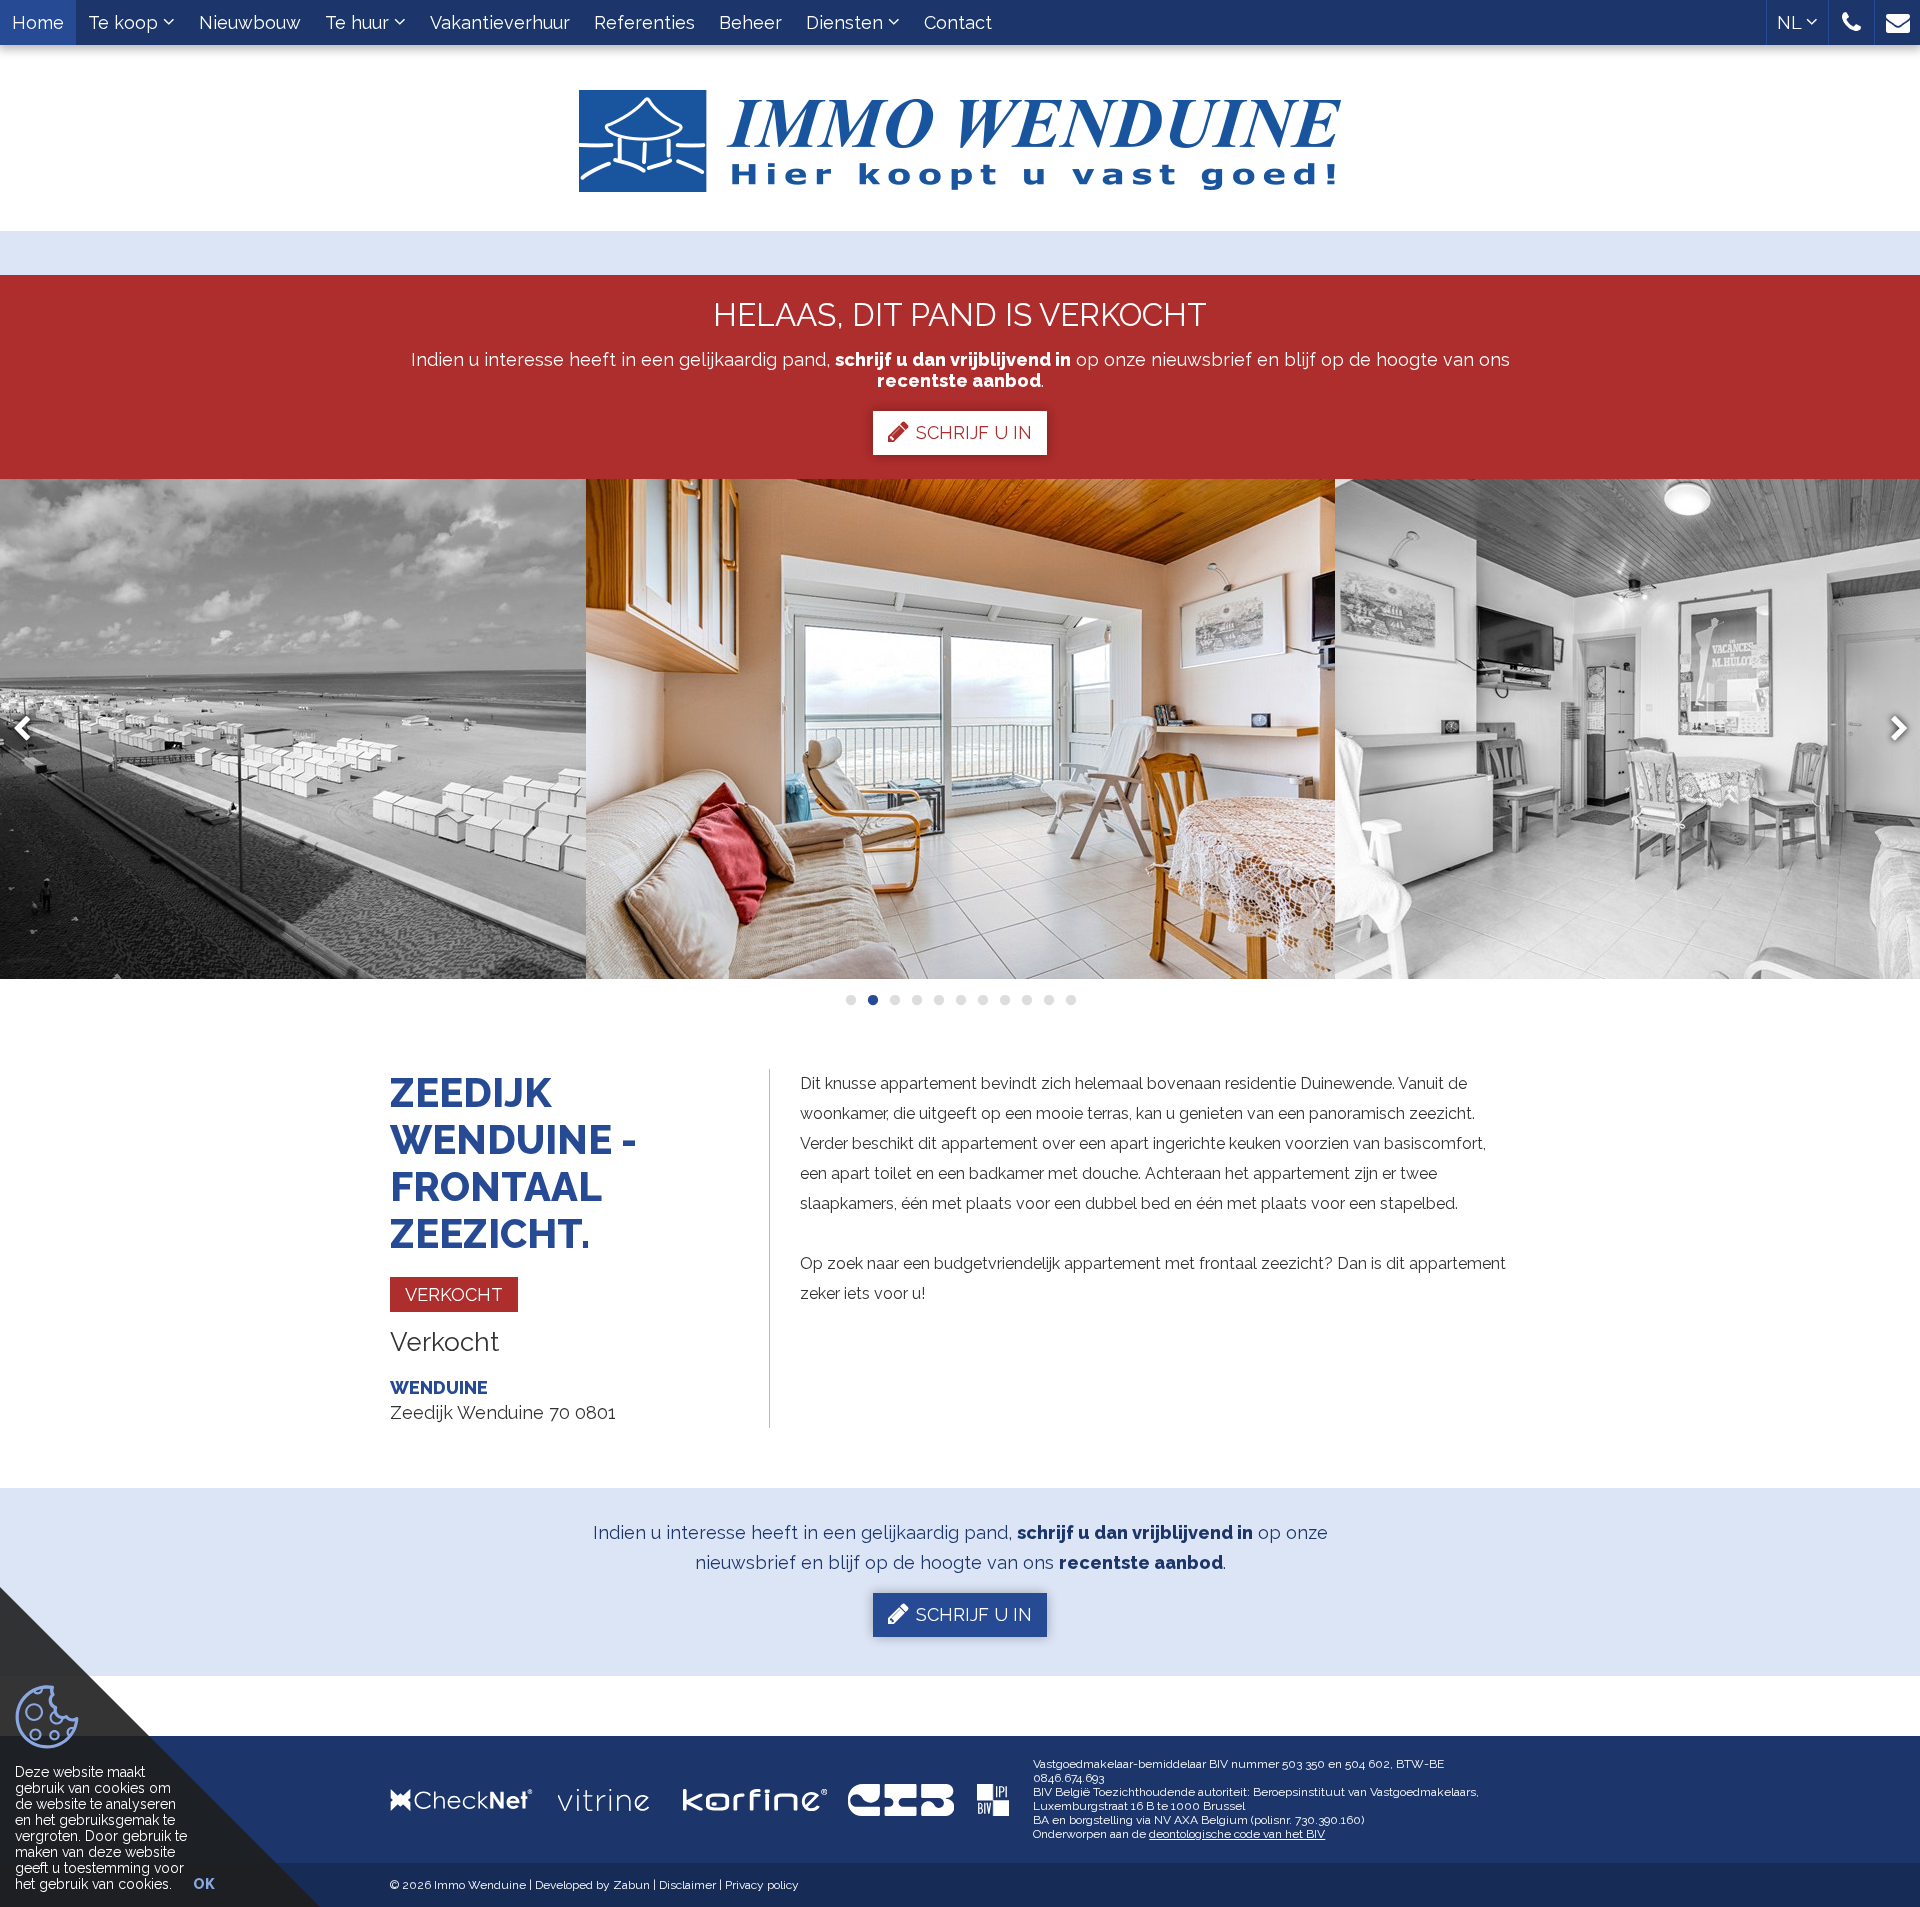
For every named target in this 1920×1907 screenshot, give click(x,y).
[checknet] (474, 1799)
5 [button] (938, 1000)
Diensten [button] (847, 22)
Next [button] (1890, 729)
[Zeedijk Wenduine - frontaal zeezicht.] (960, 729)
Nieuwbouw (250, 22)
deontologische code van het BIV (1237, 1834)
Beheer (750, 22)
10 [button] (1048, 1000)
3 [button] (894, 1000)
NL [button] (1791, 22)
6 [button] (960, 1000)
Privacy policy (762, 1885)
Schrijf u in (974, 432)
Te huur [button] (359, 22)
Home (38, 22)
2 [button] (872, 1000)
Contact (958, 22)
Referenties (644, 22)
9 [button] (1026, 1000)
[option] (960, 729)
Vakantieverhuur (500, 22)
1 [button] (850, 1000)
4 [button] (916, 1000)
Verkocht (454, 1294)
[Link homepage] (960, 133)
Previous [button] (31, 729)
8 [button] (1004, 1000)
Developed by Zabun (592, 1885)
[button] (1851, 22)
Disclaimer (687, 1885)
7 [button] (982, 1000)
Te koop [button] (125, 22)
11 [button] (1070, 1000)
